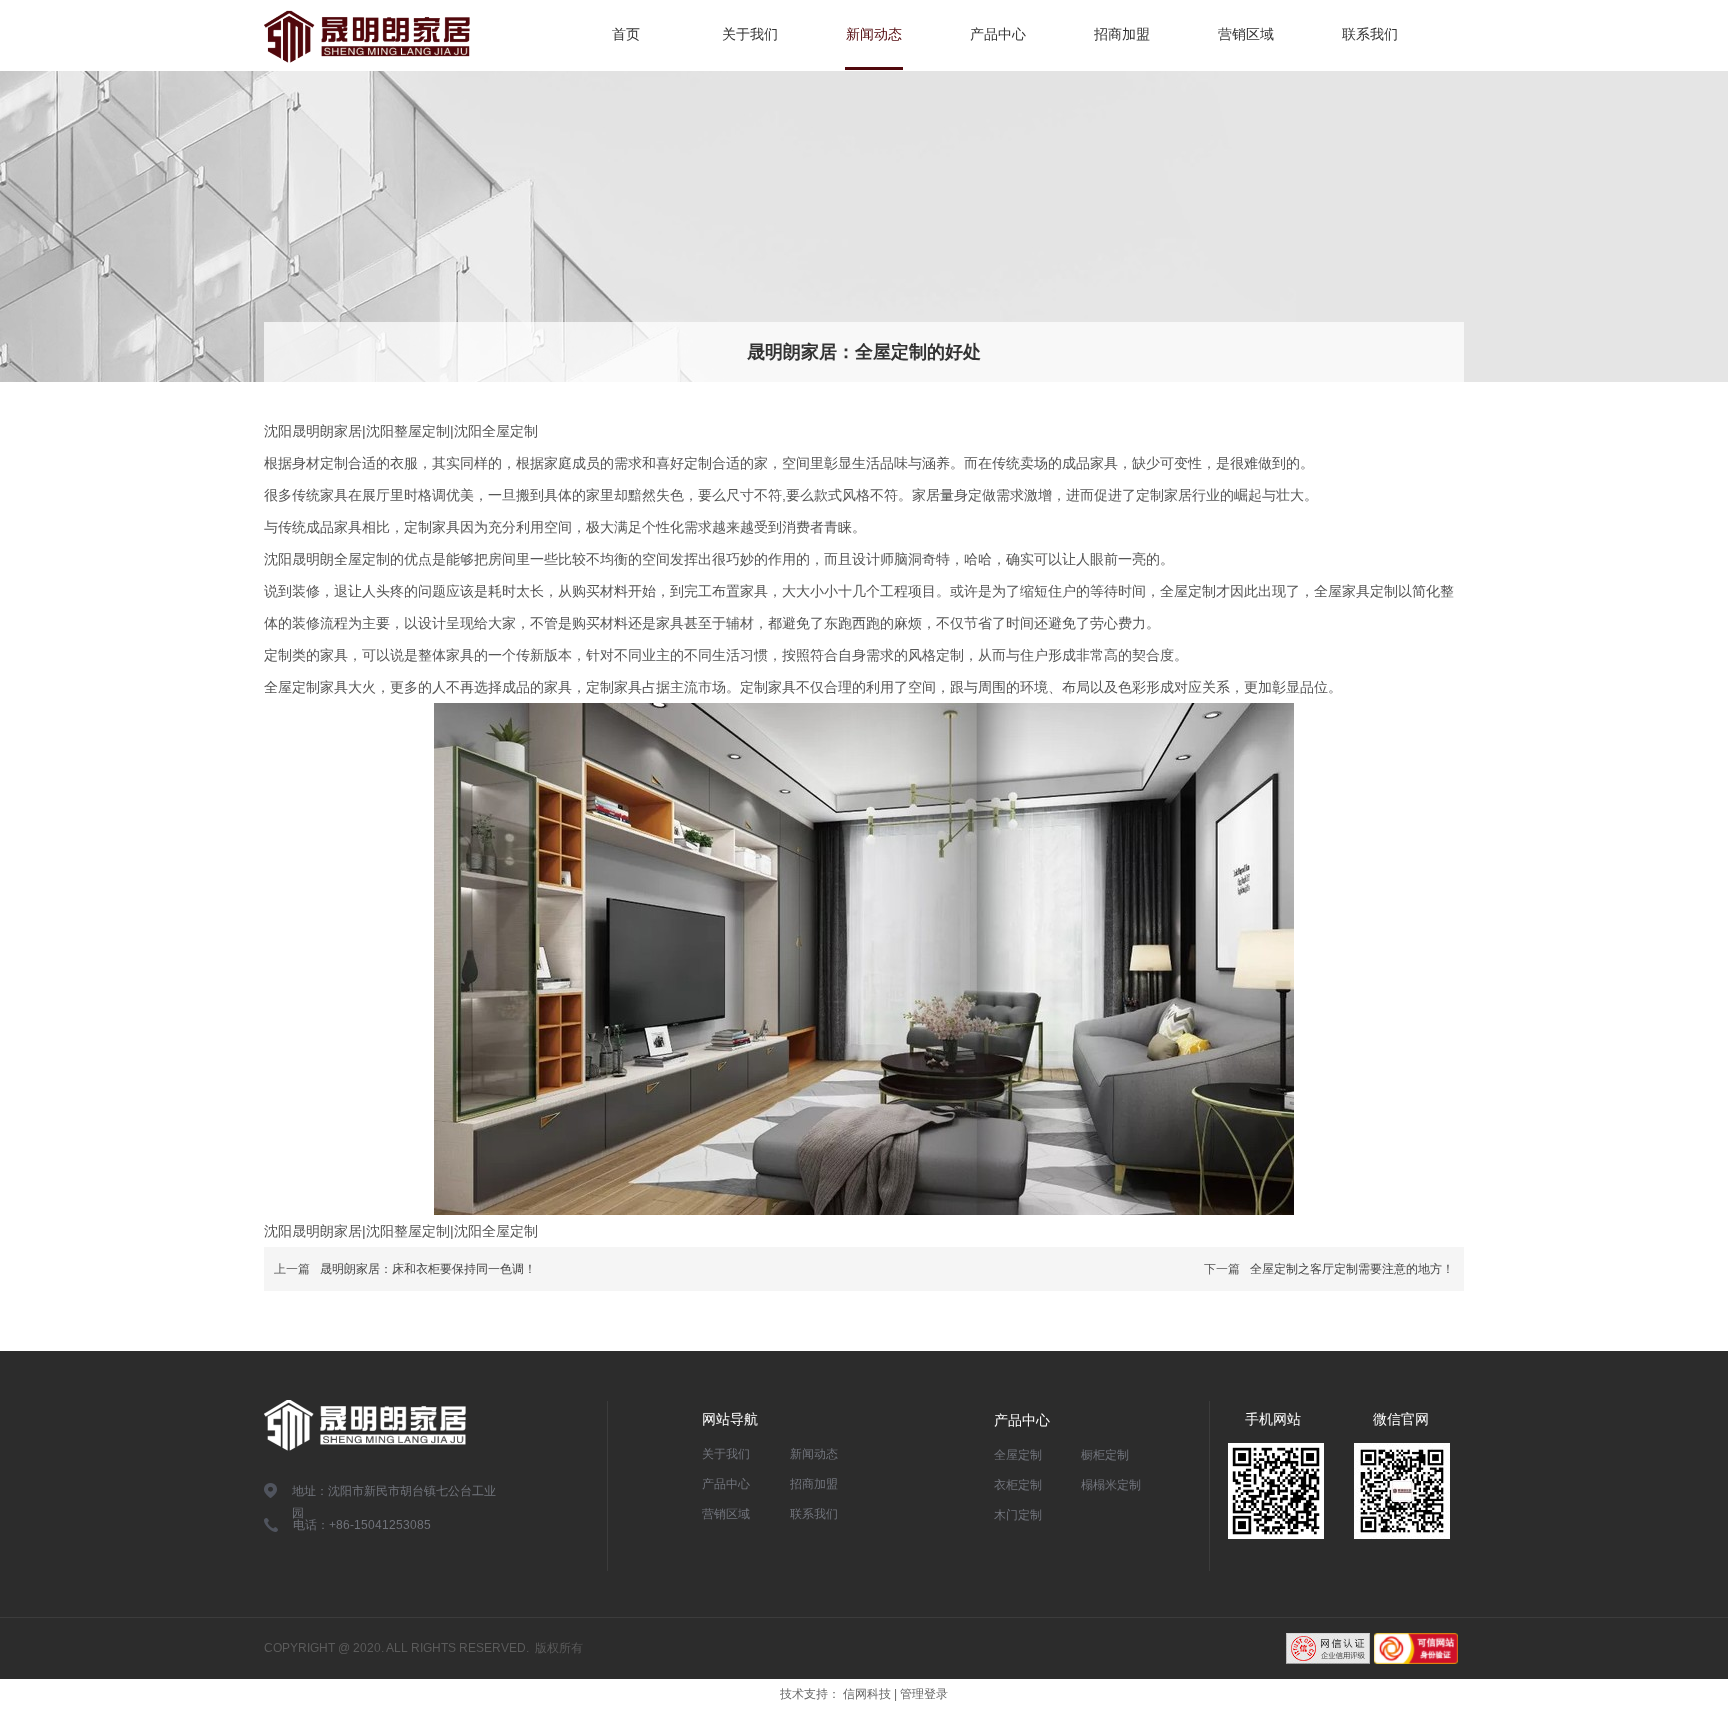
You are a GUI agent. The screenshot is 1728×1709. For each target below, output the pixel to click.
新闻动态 (814, 1454)
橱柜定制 (1105, 1455)
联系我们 (814, 1514)
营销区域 (726, 1514)
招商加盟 (814, 1484)
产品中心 (726, 1484)
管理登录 (924, 1694)
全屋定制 (1018, 1455)
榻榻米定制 (1111, 1485)
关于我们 (726, 1454)
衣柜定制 (1018, 1485)
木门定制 (1018, 1515)
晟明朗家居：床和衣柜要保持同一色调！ (428, 1269)
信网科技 (867, 1694)
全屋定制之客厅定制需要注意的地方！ (1352, 1269)
